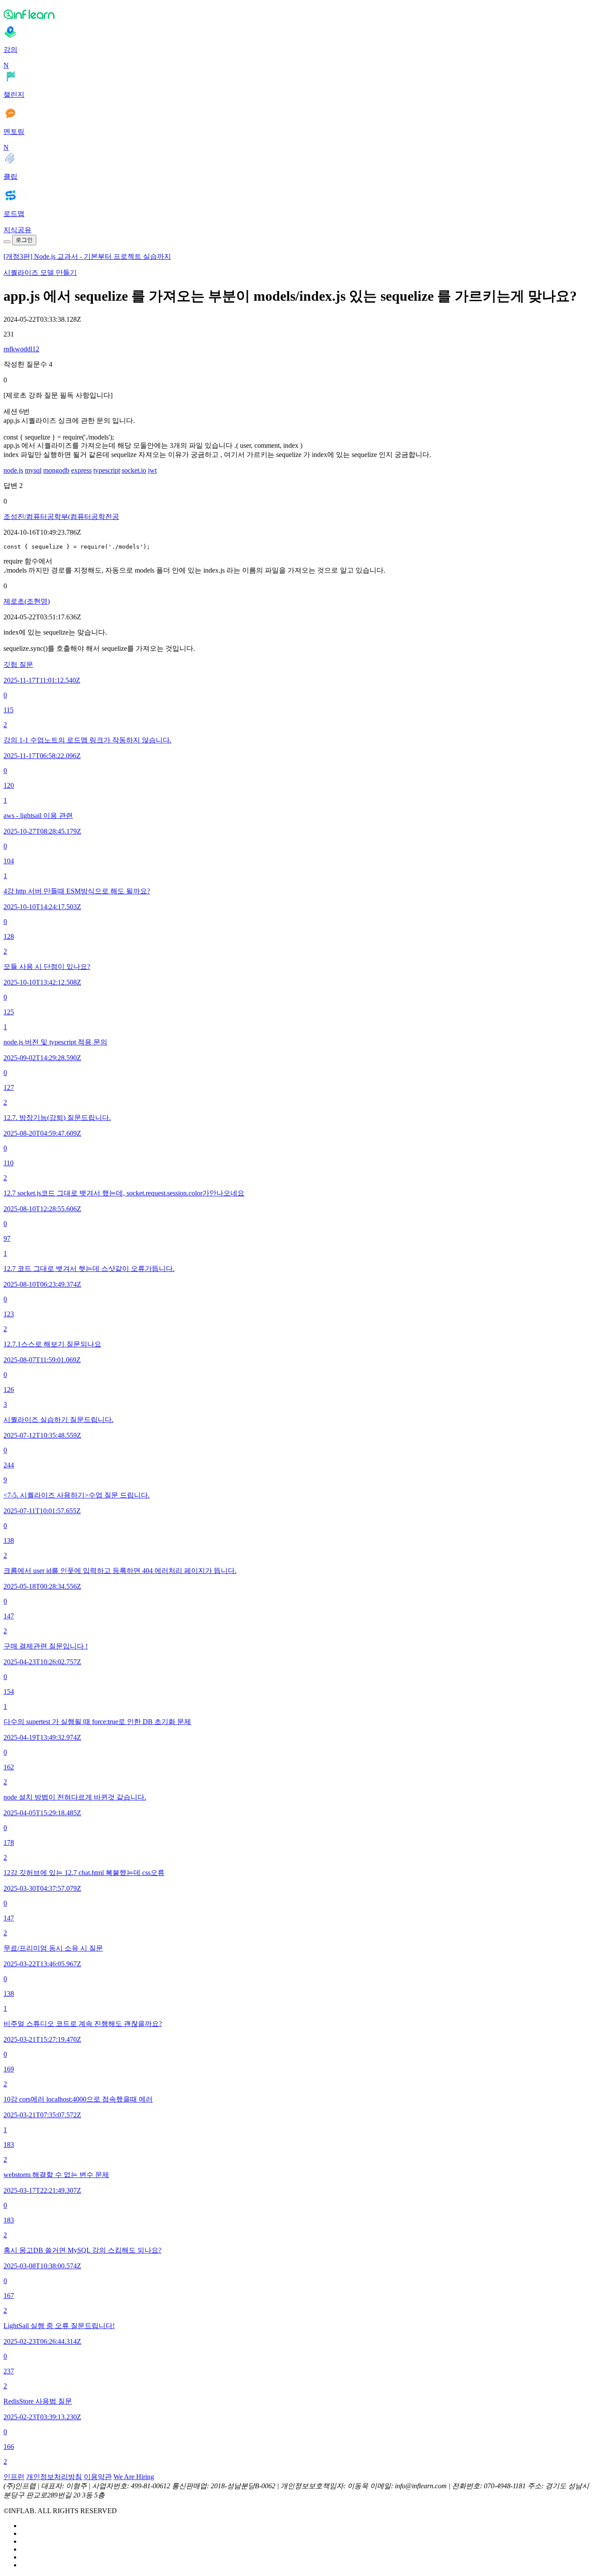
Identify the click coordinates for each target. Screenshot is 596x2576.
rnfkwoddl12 (21, 349)
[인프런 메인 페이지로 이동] (298, 14)
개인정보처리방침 (54, 2477)
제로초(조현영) (27, 601)
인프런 (14, 2477)
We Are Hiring (134, 2477)
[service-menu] (7, 242)
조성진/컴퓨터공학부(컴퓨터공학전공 (61, 517)
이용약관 (98, 2477)
